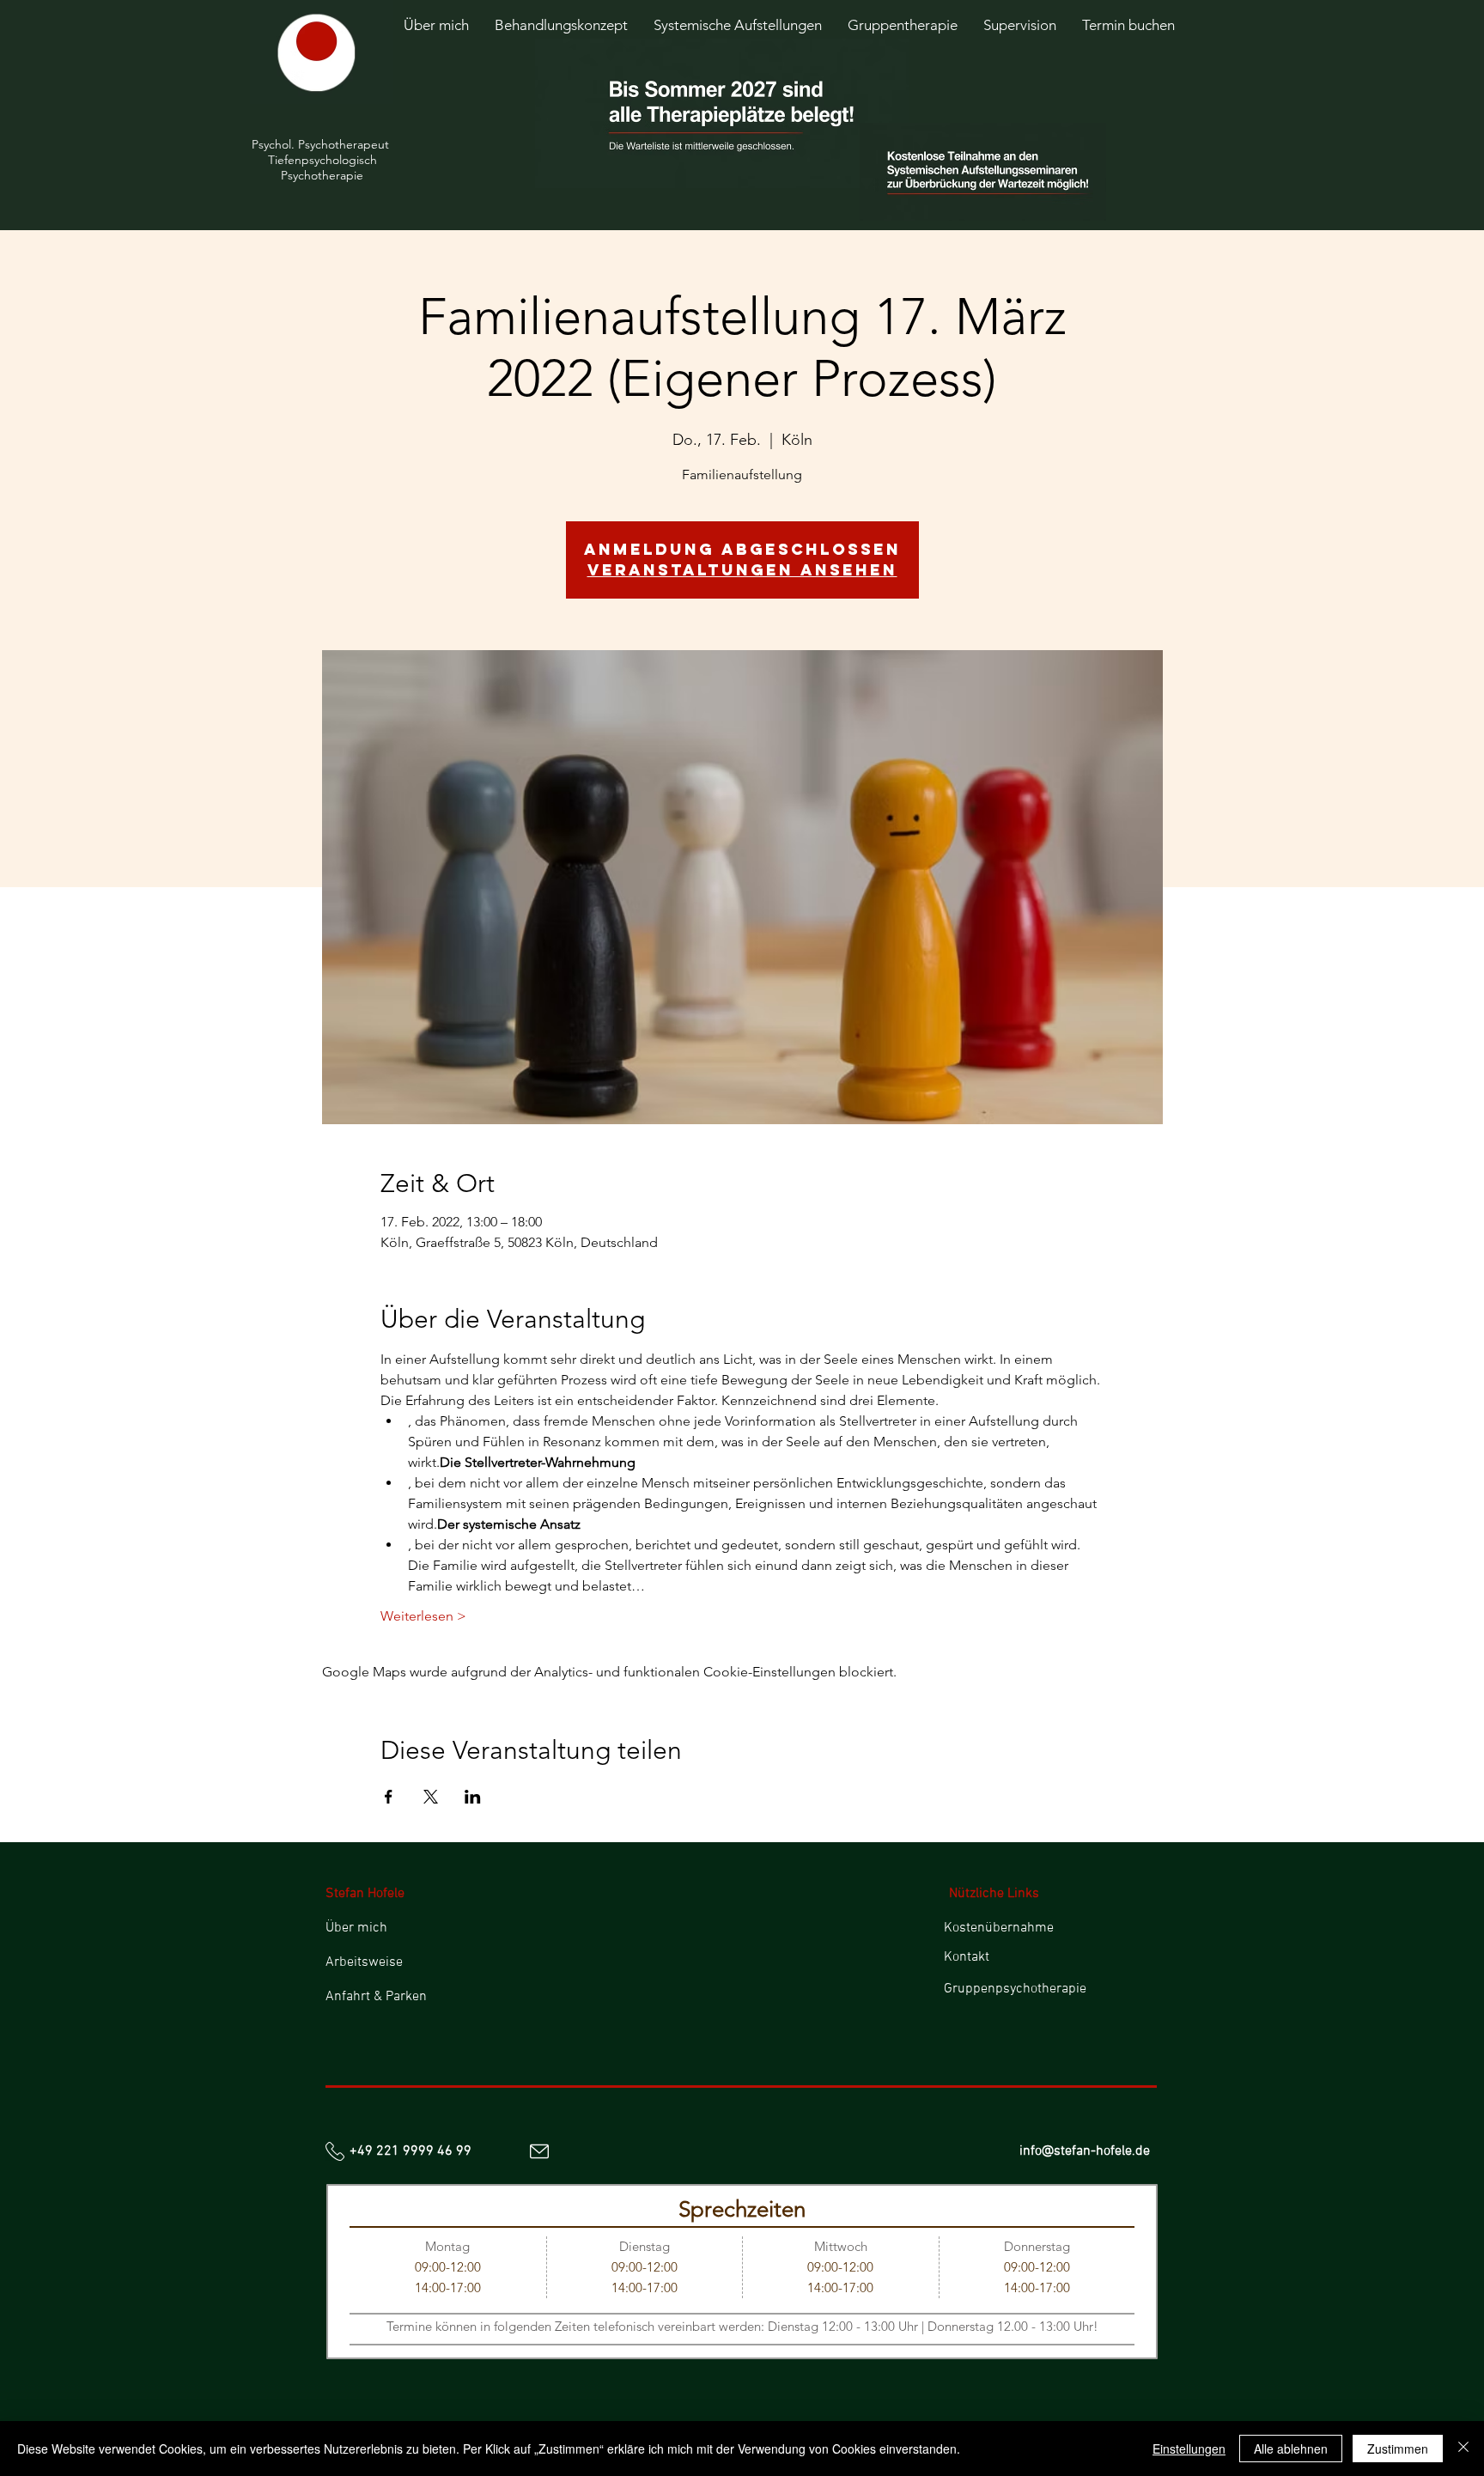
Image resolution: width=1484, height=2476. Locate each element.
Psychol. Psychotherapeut (322, 144)
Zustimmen (1398, 2449)
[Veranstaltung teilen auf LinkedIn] (473, 1797)
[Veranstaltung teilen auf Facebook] (389, 1797)
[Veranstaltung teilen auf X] (431, 1797)
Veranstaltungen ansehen (742, 570)
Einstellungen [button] (1189, 2449)
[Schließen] (1463, 2449)
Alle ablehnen (1291, 2449)
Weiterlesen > (423, 1616)
